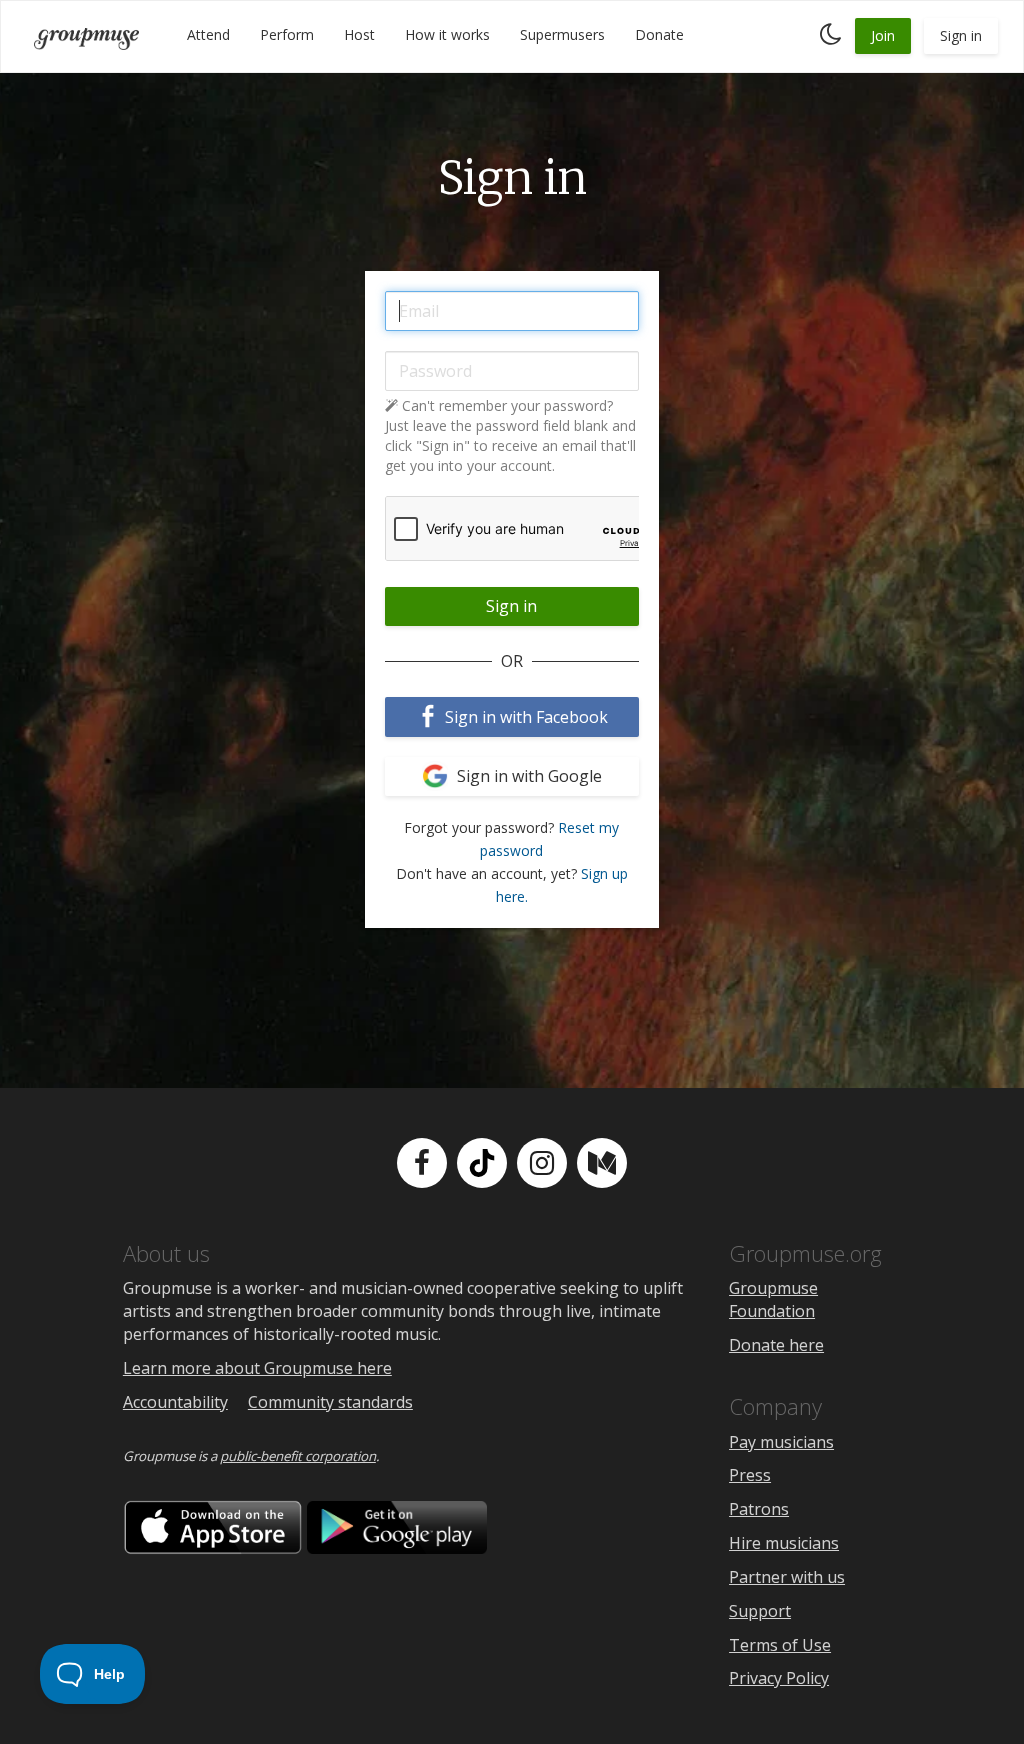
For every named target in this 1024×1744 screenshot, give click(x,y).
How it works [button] (447, 34)
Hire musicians (784, 1543)
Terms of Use (780, 1645)
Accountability (175, 1402)
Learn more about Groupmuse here (257, 1368)
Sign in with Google (527, 776)
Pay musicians (781, 1442)
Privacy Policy (779, 1678)
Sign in (961, 35)
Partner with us (787, 1577)
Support (760, 1611)
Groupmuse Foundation (773, 1299)
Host (359, 34)
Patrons (759, 1509)
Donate (659, 34)
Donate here (776, 1345)
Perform (287, 34)
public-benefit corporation (298, 1456)
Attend (208, 34)
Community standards (330, 1402)
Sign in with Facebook (524, 717)
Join (883, 35)
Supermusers (562, 34)
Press (750, 1475)
